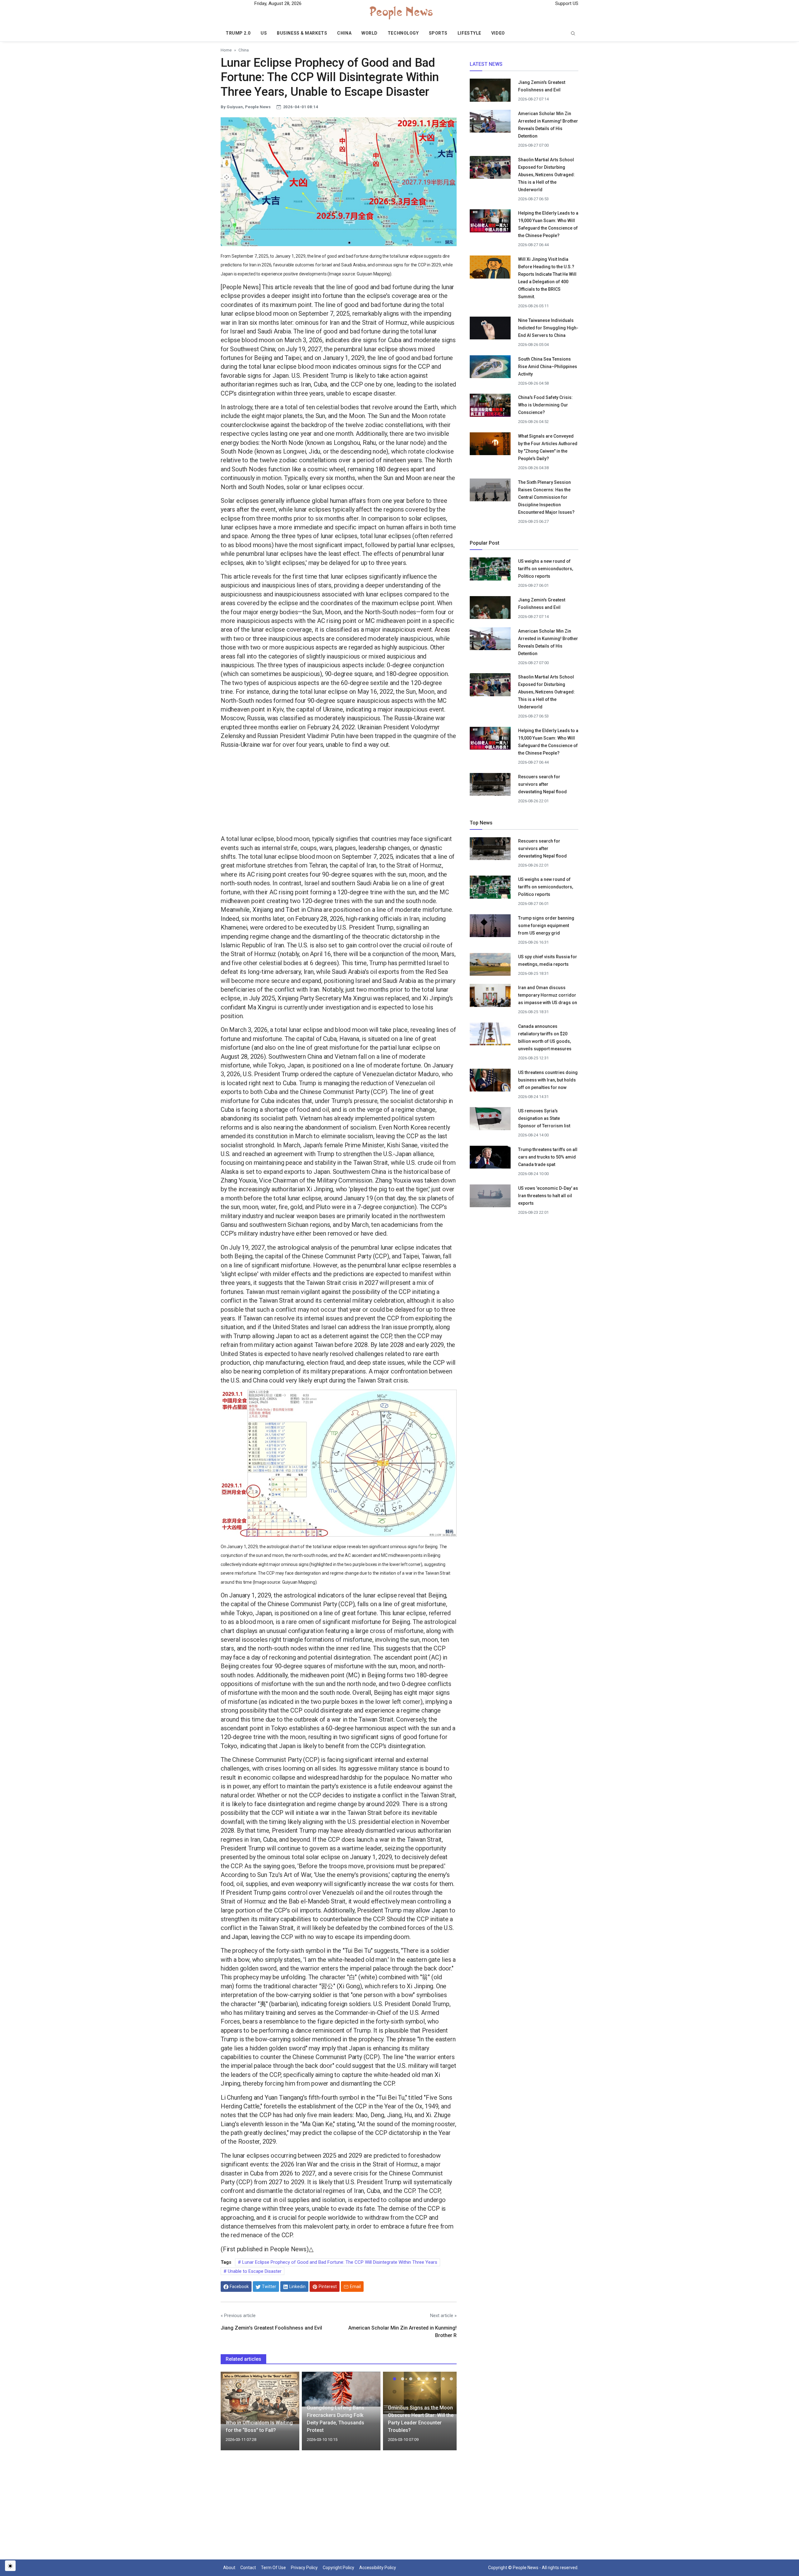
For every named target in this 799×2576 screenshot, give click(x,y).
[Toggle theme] (10, 2566)
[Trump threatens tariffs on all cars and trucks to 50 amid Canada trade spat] (490, 1159)
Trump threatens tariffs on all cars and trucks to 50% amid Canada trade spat (548, 1157)
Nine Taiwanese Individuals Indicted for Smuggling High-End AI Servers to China (548, 328)
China (344, 33)
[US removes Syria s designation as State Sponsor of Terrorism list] (490, 1120)
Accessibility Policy (378, 2568)
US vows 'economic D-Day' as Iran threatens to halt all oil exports (548, 1196)
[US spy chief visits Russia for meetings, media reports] (490, 964)
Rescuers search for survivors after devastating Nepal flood (542, 784)
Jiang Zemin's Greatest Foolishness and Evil (271, 2328)
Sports (438, 33)
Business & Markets (302, 33)
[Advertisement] (339, 793)
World (370, 33)
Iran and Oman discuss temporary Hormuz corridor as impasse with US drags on (548, 995)
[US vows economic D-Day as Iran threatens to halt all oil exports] (490, 1198)
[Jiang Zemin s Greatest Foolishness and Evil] (490, 92)
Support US (566, 3)
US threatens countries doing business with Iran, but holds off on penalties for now (548, 1080)
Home (226, 50)
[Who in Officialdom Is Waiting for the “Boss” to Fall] (260, 2398)
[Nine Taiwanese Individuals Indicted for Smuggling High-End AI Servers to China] (490, 328)
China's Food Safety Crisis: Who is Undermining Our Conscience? (545, 405)
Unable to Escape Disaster (254, 2271)
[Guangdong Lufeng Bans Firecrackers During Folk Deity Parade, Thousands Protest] (341, 2389)
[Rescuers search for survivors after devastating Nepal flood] (490, 786)
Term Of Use (273, 2568)
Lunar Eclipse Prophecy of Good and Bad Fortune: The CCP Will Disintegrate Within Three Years (339, 2262)
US (264, 33)
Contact (248, 2568)
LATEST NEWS (486, 64)
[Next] (446, 2415)
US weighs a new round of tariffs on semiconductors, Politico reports (546, 569)
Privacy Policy (304, 2568)
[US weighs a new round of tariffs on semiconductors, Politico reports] (490, 571)
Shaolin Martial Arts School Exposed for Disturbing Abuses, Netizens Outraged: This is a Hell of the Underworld (547, 175)
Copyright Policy (338, 2568)
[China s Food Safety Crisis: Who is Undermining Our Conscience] (490, 405)
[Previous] (231, 2415)
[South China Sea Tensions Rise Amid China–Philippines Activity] (490, 368)
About (229, 2568)
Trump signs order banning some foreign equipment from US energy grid (546, 926)
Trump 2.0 (238, 33)
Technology (403, 33)
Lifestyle (469, 33)
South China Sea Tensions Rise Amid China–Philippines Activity (548, 367)
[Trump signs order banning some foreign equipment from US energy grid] (490, 928)
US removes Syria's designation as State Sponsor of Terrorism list (544, 1118)
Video (498, 33)
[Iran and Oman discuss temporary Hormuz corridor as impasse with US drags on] (490, 998)
